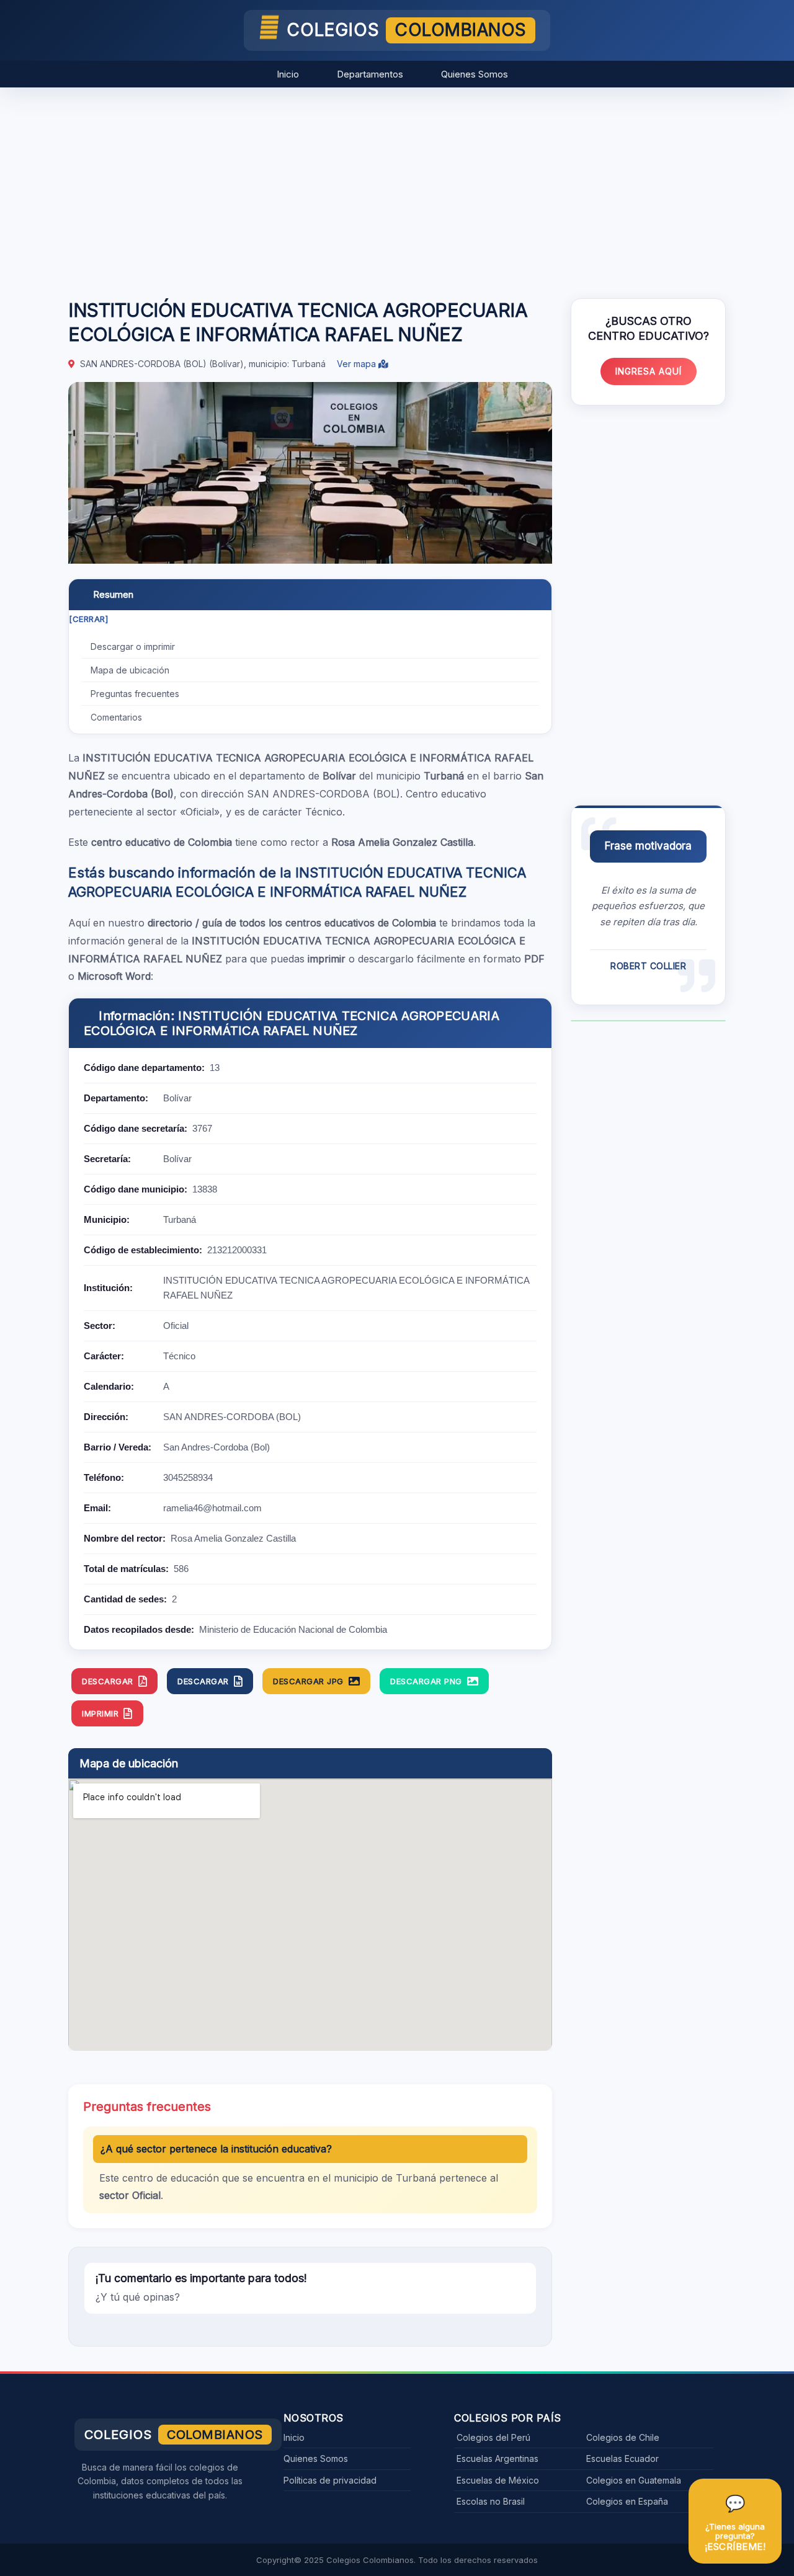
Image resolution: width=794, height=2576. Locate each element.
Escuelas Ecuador (622, 2458)
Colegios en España (627, 2501)
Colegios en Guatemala (634, 2480)
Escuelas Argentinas (497, 2458)
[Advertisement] (397, 187)
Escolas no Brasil (491, 2501)
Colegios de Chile (623, 2437)
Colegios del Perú (493, 2437)
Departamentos (370, 74)
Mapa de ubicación (130, 670)
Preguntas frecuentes (135, 694)
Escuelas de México (498, 2480)
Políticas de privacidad (330, 2480)
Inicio (288, 74)
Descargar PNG (426, 1681)
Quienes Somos (475, 74)
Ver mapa (358, 364)
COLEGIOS (407, 30)
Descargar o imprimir (133, 646)
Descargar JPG (308, 1681)
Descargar (108, 1681)
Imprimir (100, 1713)
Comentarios (116, 717)
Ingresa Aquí (649, 371)
